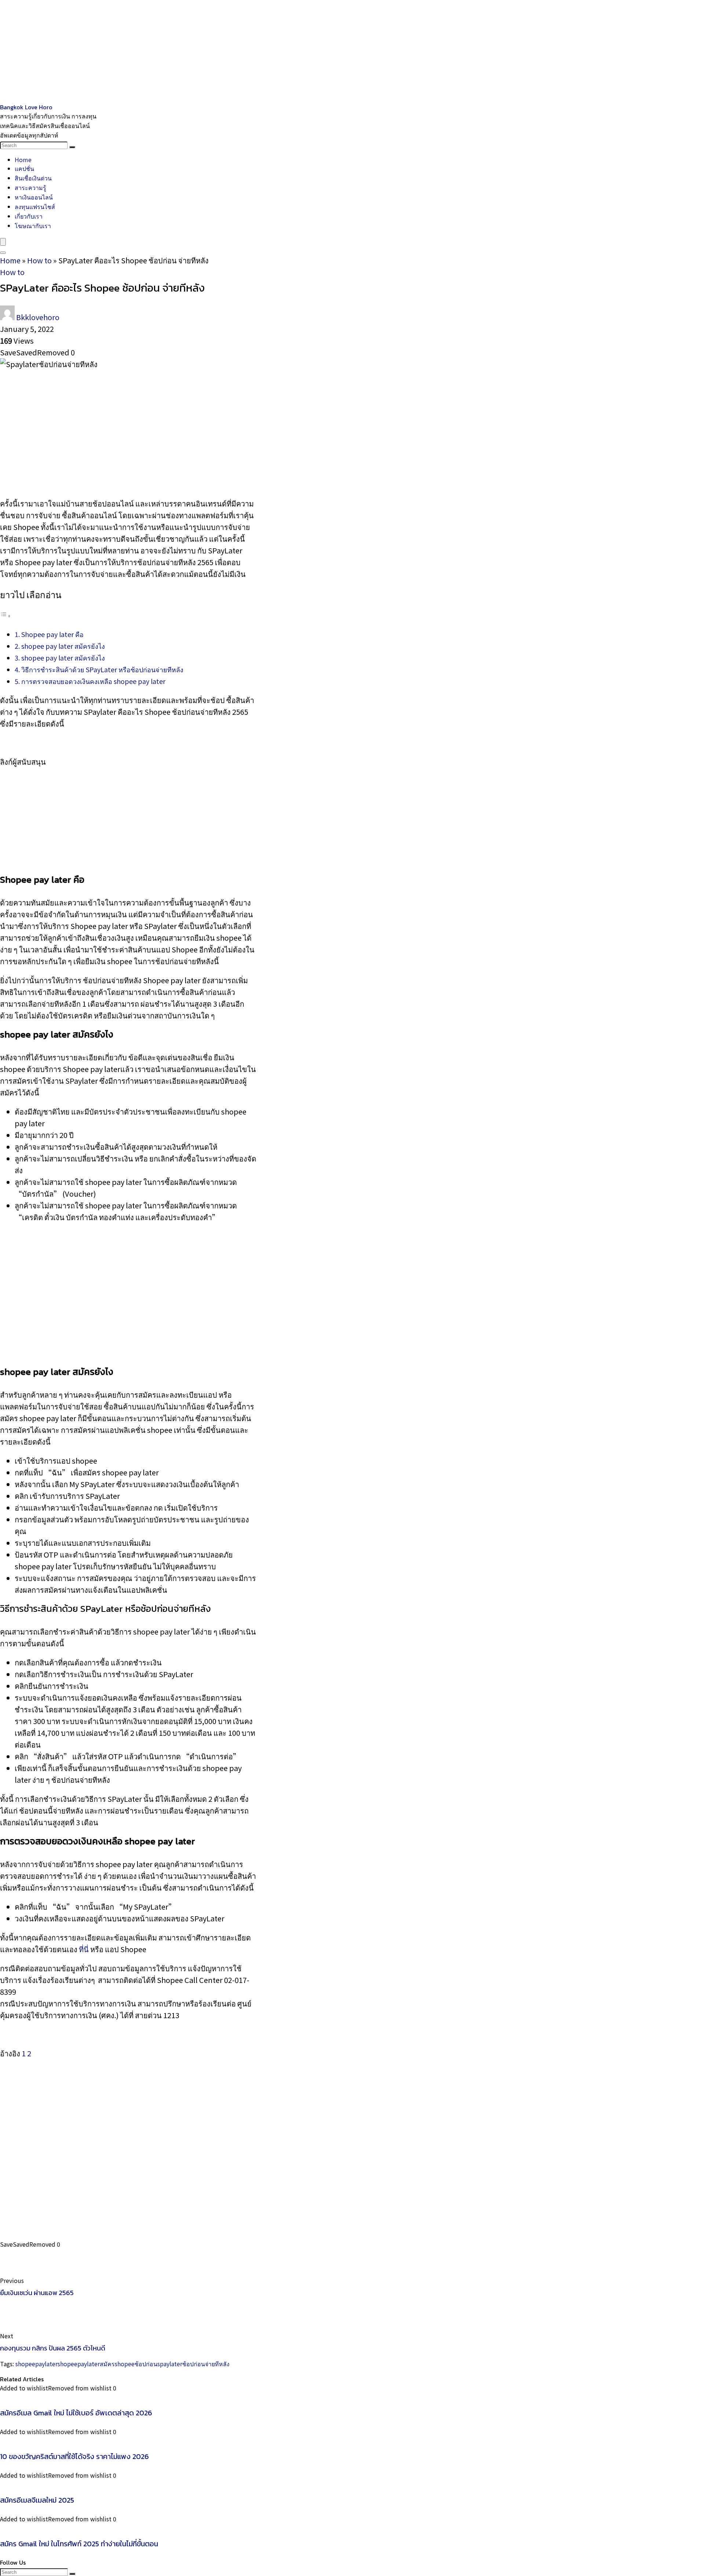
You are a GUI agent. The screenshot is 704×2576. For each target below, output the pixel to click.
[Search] (72, 147)
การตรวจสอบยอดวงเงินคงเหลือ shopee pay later (93, 681)
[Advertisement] (220, 51)
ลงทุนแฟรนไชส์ (35, 206)
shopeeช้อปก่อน (136, 2364)
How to (39, 260)
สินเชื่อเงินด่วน (33, 178)
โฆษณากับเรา (33, 226)
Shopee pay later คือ (52, 634)
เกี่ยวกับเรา (29, 216)
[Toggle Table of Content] (5, 615)
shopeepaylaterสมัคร (86, 2364)
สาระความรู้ (30, 187)
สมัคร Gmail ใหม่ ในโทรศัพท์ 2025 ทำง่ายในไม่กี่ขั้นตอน (79, 2544)
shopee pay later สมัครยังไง (63, 646)
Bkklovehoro (38, 317)
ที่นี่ (84, 1949)
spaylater (170, 2364)
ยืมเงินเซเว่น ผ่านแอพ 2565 (37, 2293)
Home (23, 160)
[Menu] (3, 242)
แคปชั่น (24, 168)
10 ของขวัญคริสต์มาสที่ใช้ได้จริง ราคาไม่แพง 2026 (74, 2456)
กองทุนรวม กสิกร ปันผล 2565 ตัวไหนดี (53, 2348)
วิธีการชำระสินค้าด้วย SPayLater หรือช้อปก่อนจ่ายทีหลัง (102, 669)
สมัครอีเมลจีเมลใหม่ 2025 (37, 2500)
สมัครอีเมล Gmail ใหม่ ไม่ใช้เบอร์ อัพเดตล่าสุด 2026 (76, 2413)
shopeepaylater (36, 2364)
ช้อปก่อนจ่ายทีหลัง (206, 2364)
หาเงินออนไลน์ (34, 197)
